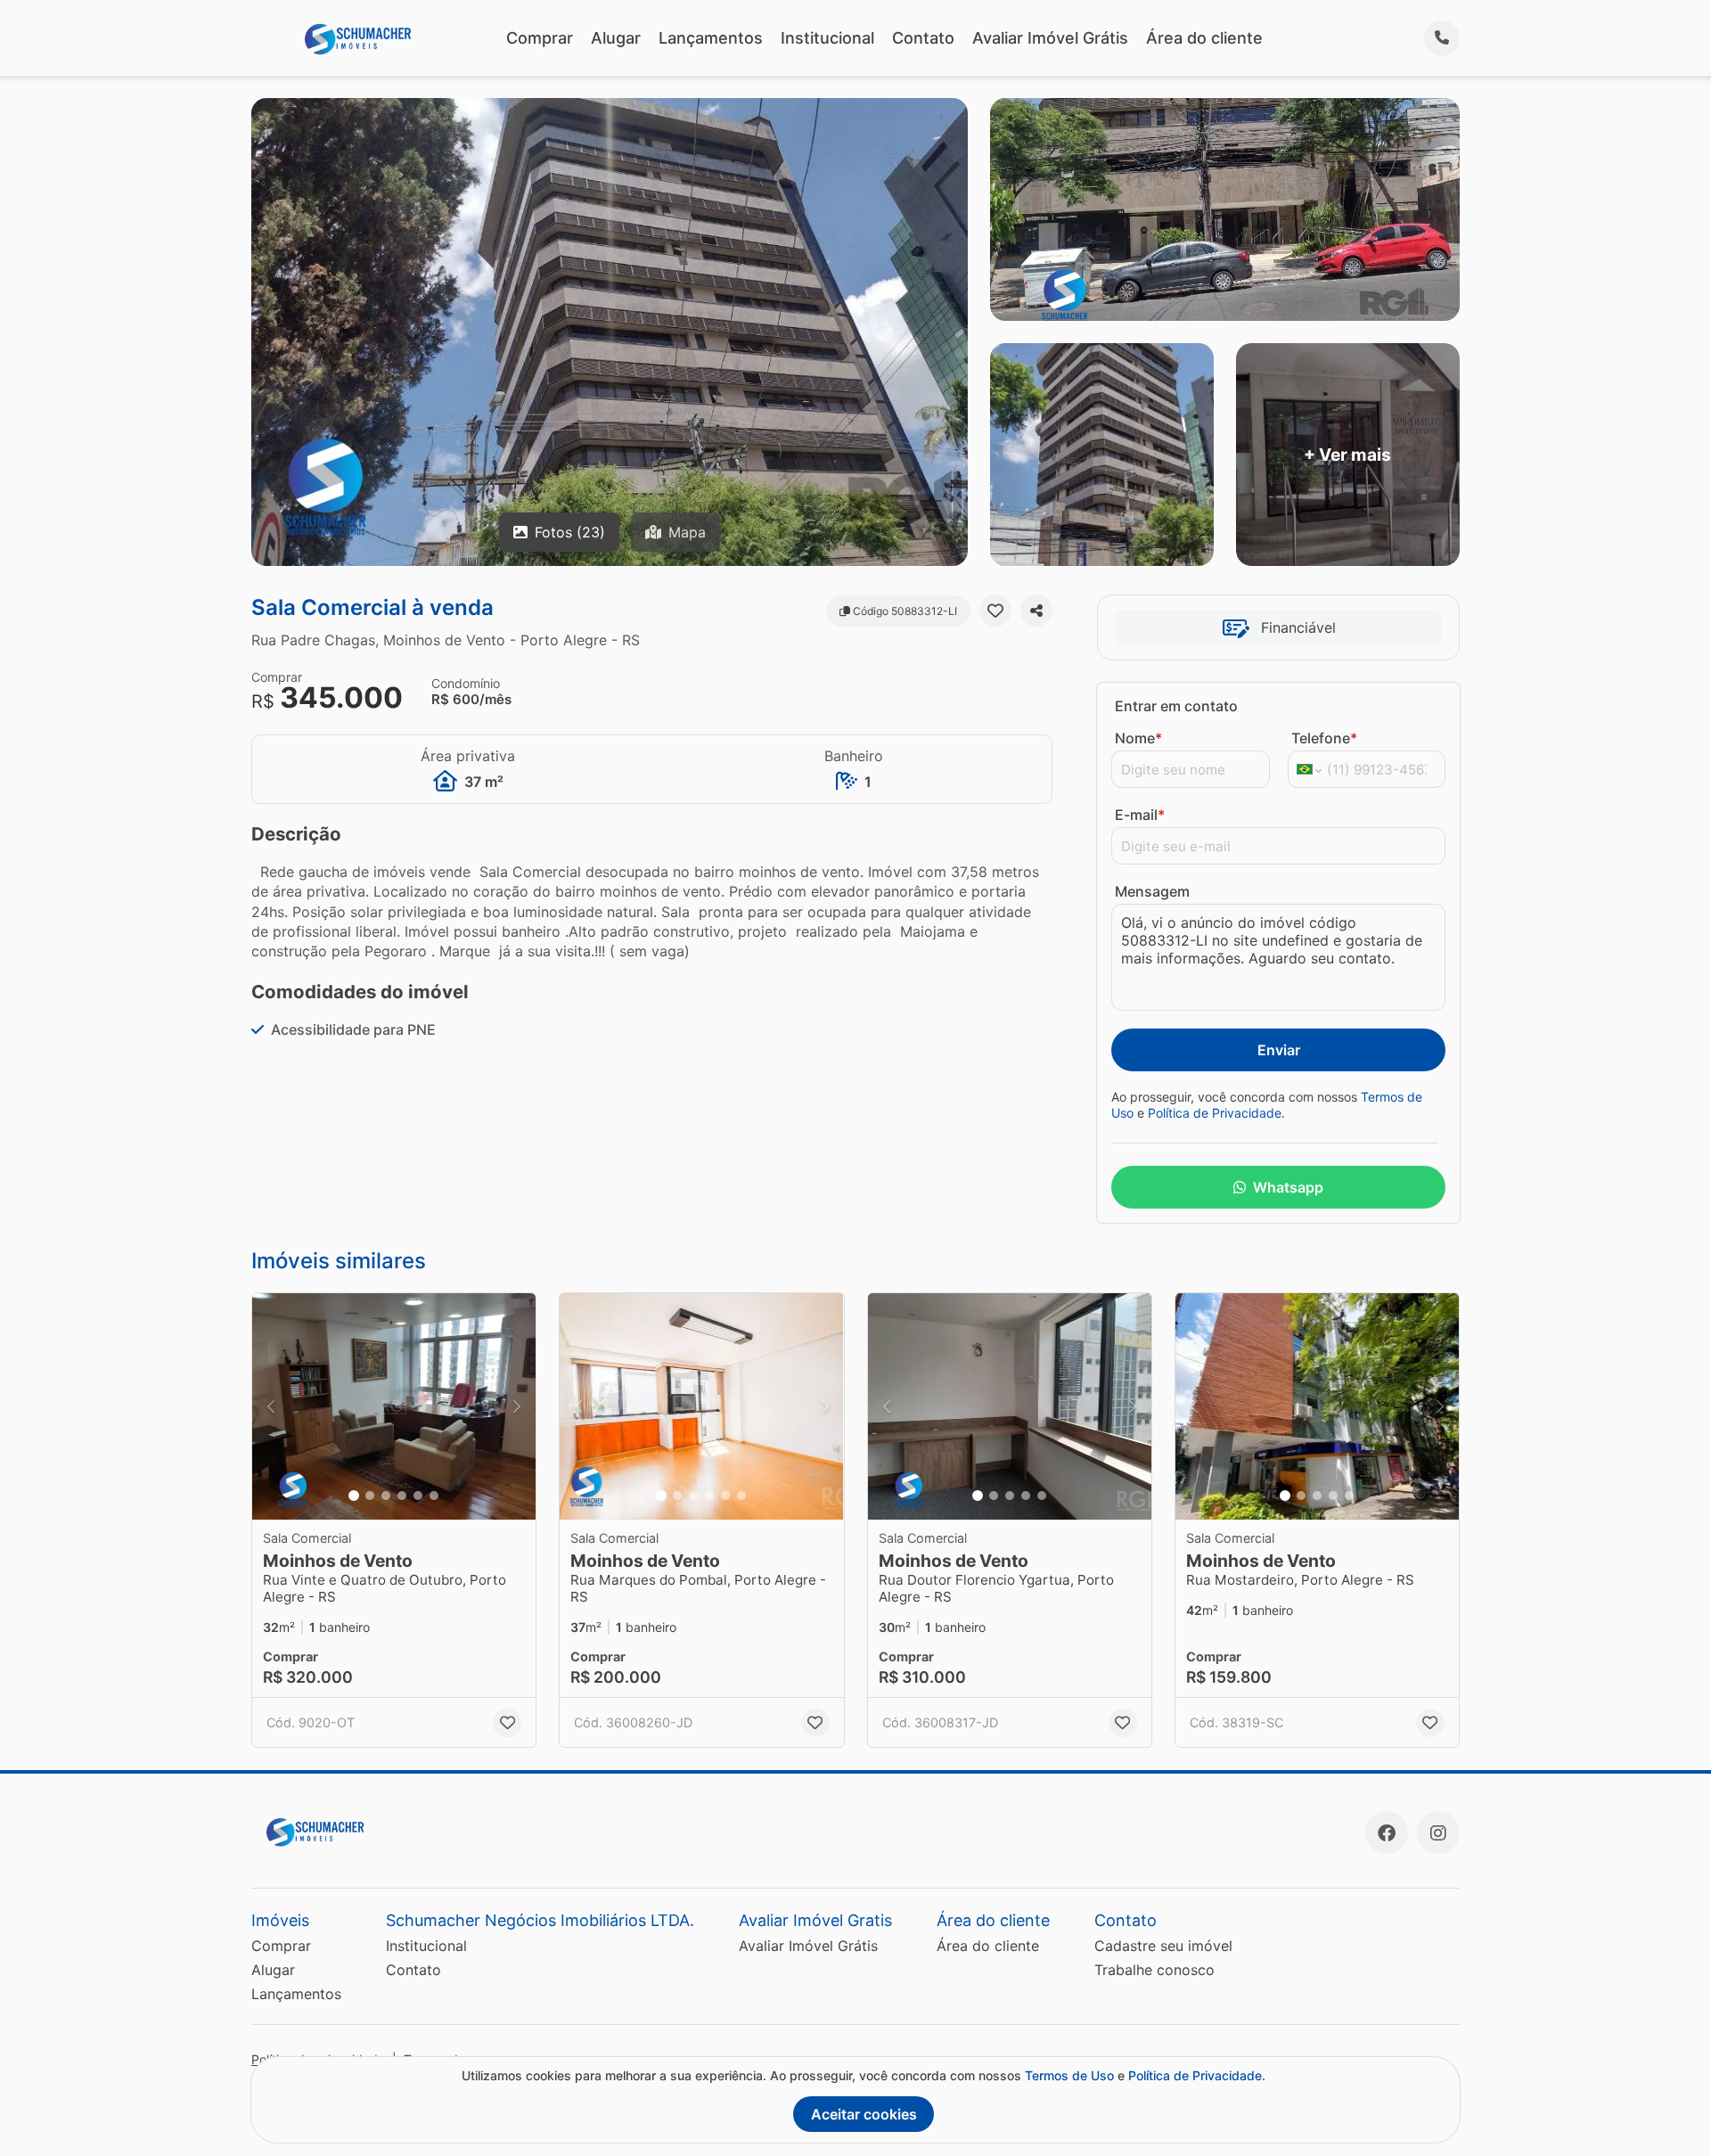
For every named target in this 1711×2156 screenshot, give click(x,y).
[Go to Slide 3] (386, 1496)
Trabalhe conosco (1154, 1970)
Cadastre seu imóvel (1163, 1946)
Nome (1138, 738)
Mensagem (1152, 891)
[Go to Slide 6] (434, 1496)
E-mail (1140, 815)
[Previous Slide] (271, 1407)
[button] (394, 1407)
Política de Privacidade (1215, 1113)
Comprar (540, 38)
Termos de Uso (1069, 2075)
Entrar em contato (1176, 706)
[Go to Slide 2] (370, 1496)
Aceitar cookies (864, 2114)
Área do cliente (1204, 38)
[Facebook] (1387, 1832)
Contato (923, 38)
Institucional (827, 38)
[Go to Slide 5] (418, 1496)
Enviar (1279, 1050)
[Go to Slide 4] (402, 1496)
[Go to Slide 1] (354, 1496)
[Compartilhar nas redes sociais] (1036, 611)
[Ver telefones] (1442, 38)
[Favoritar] (995, 611)
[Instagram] (1438, 1832)
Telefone (1324, 738)
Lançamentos (711, 38)
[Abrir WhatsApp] (1668, 2110)
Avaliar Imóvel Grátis (1050, 38)
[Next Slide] (517, 1407)
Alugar (616, 38)
